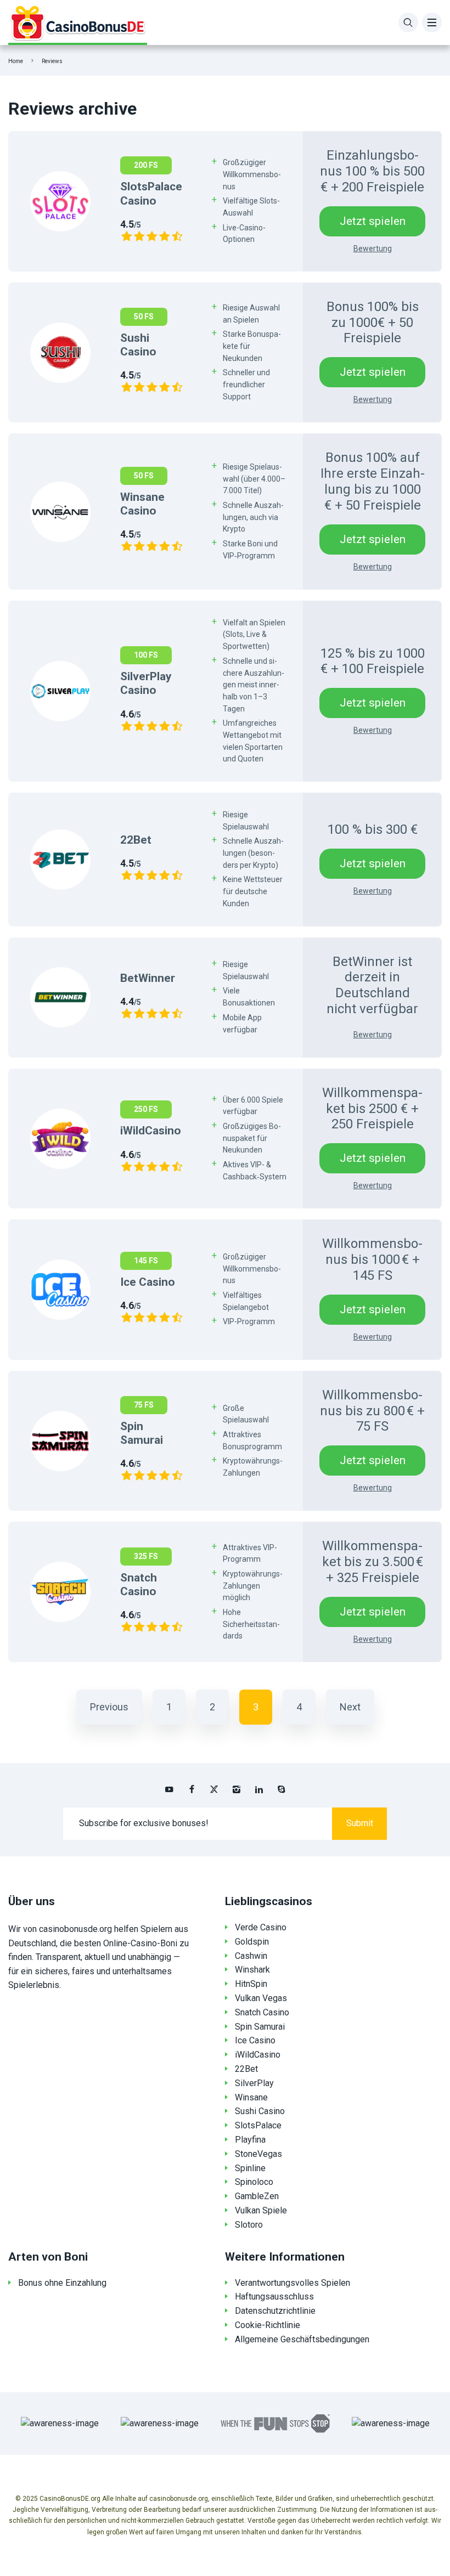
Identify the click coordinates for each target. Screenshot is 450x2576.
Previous (109, 1707)
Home (16, 61)
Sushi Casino (260, 2111)
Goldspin (252, 1942)
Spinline (250, 2168)
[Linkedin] (259, 1789)
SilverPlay (254, 2083)
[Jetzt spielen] (60, 201)
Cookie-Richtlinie (268, 2325)
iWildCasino (258, 2055)
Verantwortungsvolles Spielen (292, 2283)
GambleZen (257, 2196)
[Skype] (282, 1789)
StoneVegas (258, 2154)
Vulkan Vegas (261, 1998)
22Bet (246, 2069)
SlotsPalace (258, 2125)
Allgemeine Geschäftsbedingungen (302, 2339)
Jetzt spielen (373, 221)
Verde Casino (261, 1927)
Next (350, 1707)
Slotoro (249, 2225)
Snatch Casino (262, 2012)
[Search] (408, 22)
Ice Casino (255, 2040)
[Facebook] (192, 1789)
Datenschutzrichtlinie (275, 2311)
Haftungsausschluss (274, 2297)
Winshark (252, 1970)
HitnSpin (251, 1984)
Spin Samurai (260, 2027)
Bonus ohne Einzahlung (62, 2283)
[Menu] (432, 22)
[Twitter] (214, 1789)
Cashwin (251, 1956)
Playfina (250, 2140)
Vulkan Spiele (261, 2210)
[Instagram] (237, 1789)
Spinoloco (254, 2182)
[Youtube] (169, 1789)
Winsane (251, 2097)
